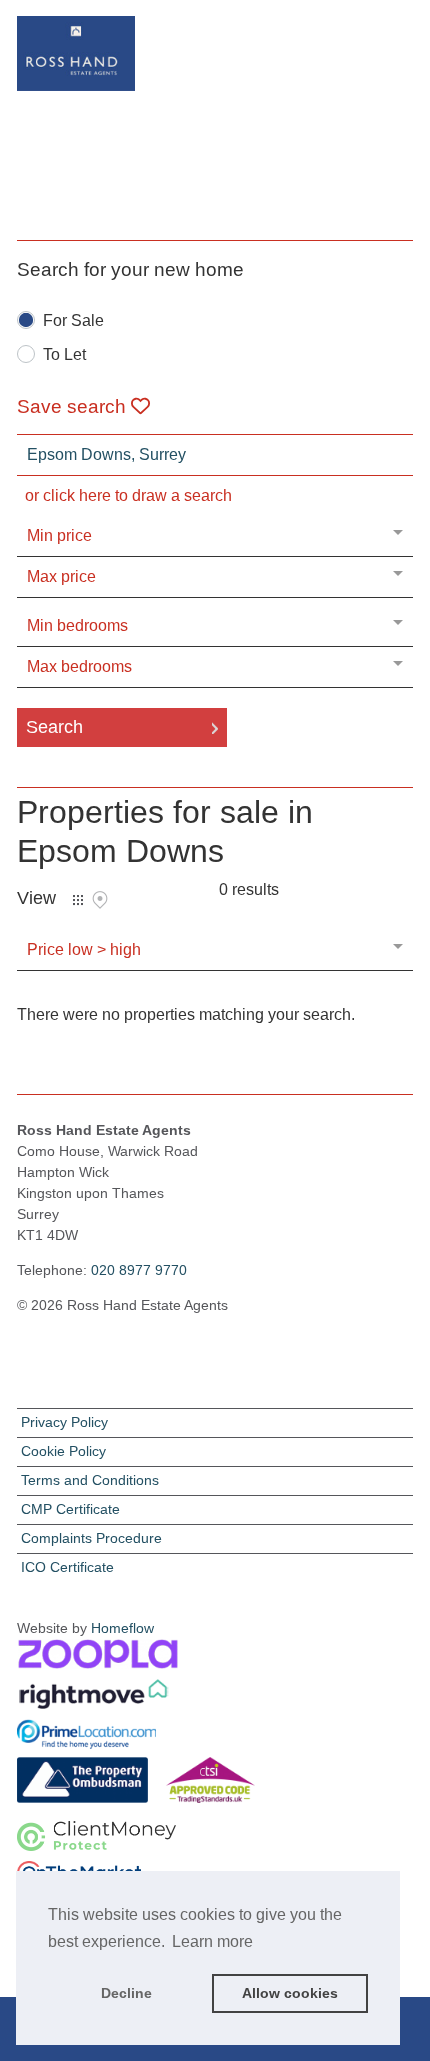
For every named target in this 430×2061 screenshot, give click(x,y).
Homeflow (122, 1628)
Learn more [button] (212, 1941)
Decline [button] (126, 1993)
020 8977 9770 (139, 1270)
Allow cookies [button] (290, 1993)
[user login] (359, 50)
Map (100, 900)
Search (54, 727)
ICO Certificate (67, 1567)
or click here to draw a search (128, 495)
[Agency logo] (214, 100)
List (78, 900)
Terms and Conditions (90, 1480)
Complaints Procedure (91, 1538)
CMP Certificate (70, 1509)
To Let (64, 355)
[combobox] (214, 455)
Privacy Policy (64, 1422)
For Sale (73, 321)
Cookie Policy (63, 1451)
